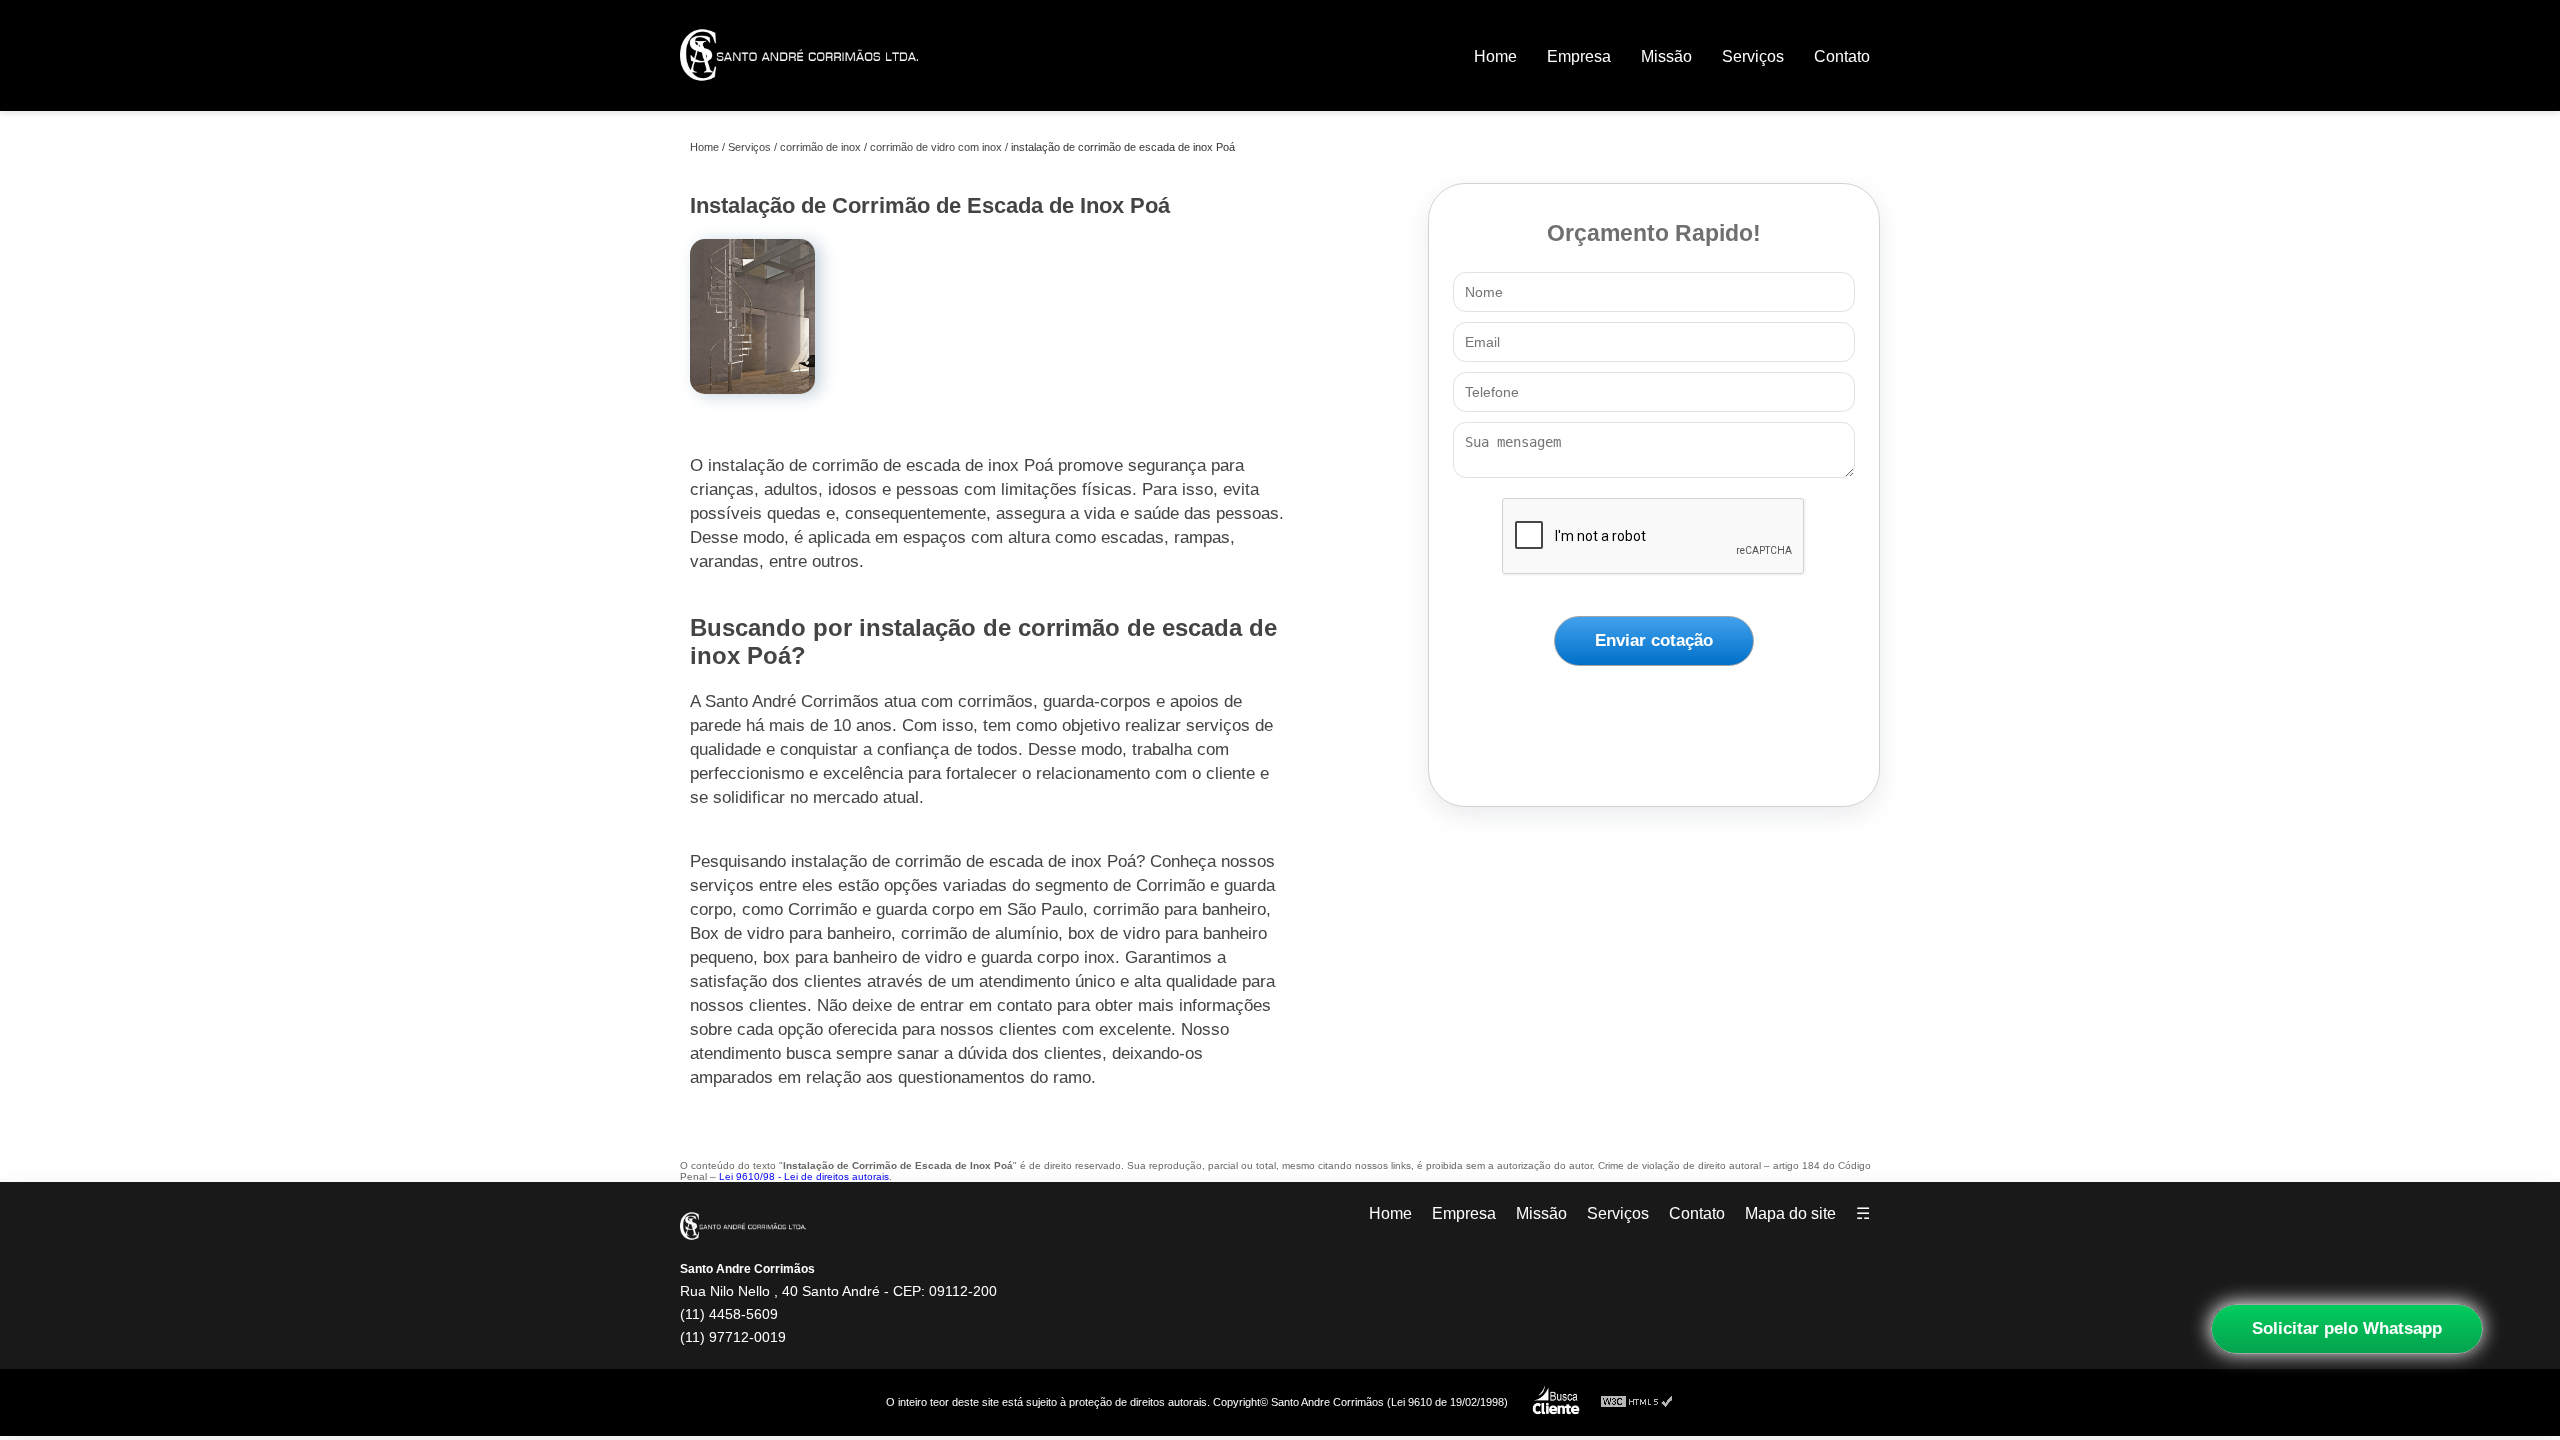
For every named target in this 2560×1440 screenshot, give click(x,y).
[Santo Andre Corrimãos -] (799, 94)
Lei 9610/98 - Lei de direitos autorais (804, 1176)
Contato (1842, 56)
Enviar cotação (1654, 640)
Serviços (1753, 56)
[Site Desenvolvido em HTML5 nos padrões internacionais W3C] (1637, 1402)
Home (1495, 56)
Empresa (1579, 56)
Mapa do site (1790, 1213)
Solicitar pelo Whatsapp (2347, 1328)
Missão (1666, 56)
